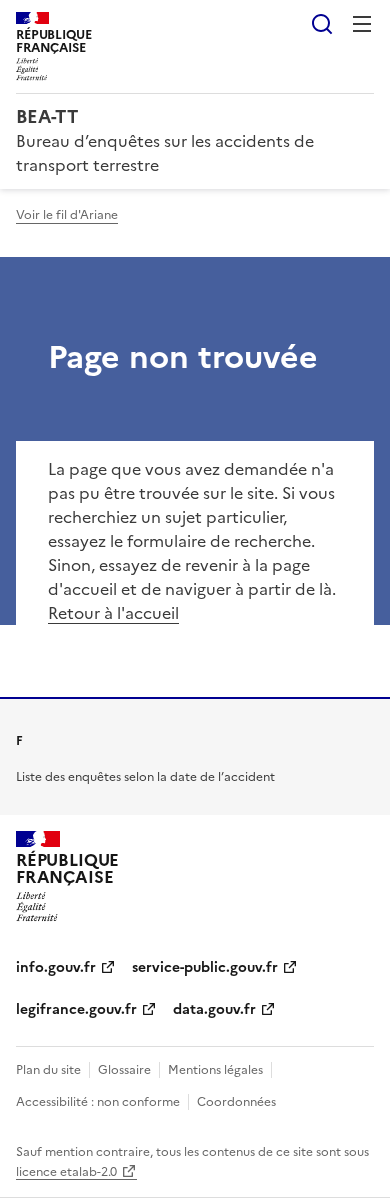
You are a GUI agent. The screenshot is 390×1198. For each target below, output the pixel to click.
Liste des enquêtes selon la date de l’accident (145, 777)
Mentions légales (215, 1070)
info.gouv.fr (56, 967)
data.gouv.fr (214, 1009)
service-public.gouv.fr (205, 967)
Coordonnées (236, 1102)
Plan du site (48, 1070)
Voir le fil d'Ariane (67, 215)
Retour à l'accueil (113, 613)
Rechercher (322, 24)
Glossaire (124, 1070)
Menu (362, 24)
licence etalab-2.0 (66, 1172)
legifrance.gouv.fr (76, 1009)
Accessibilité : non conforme (98, 1102)
